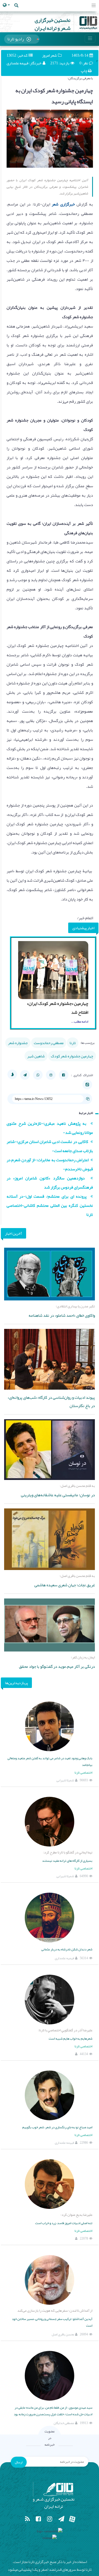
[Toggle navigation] (94, 6)
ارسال (19, 2462)
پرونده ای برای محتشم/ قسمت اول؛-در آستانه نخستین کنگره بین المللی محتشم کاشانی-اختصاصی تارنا (50, 1205)
